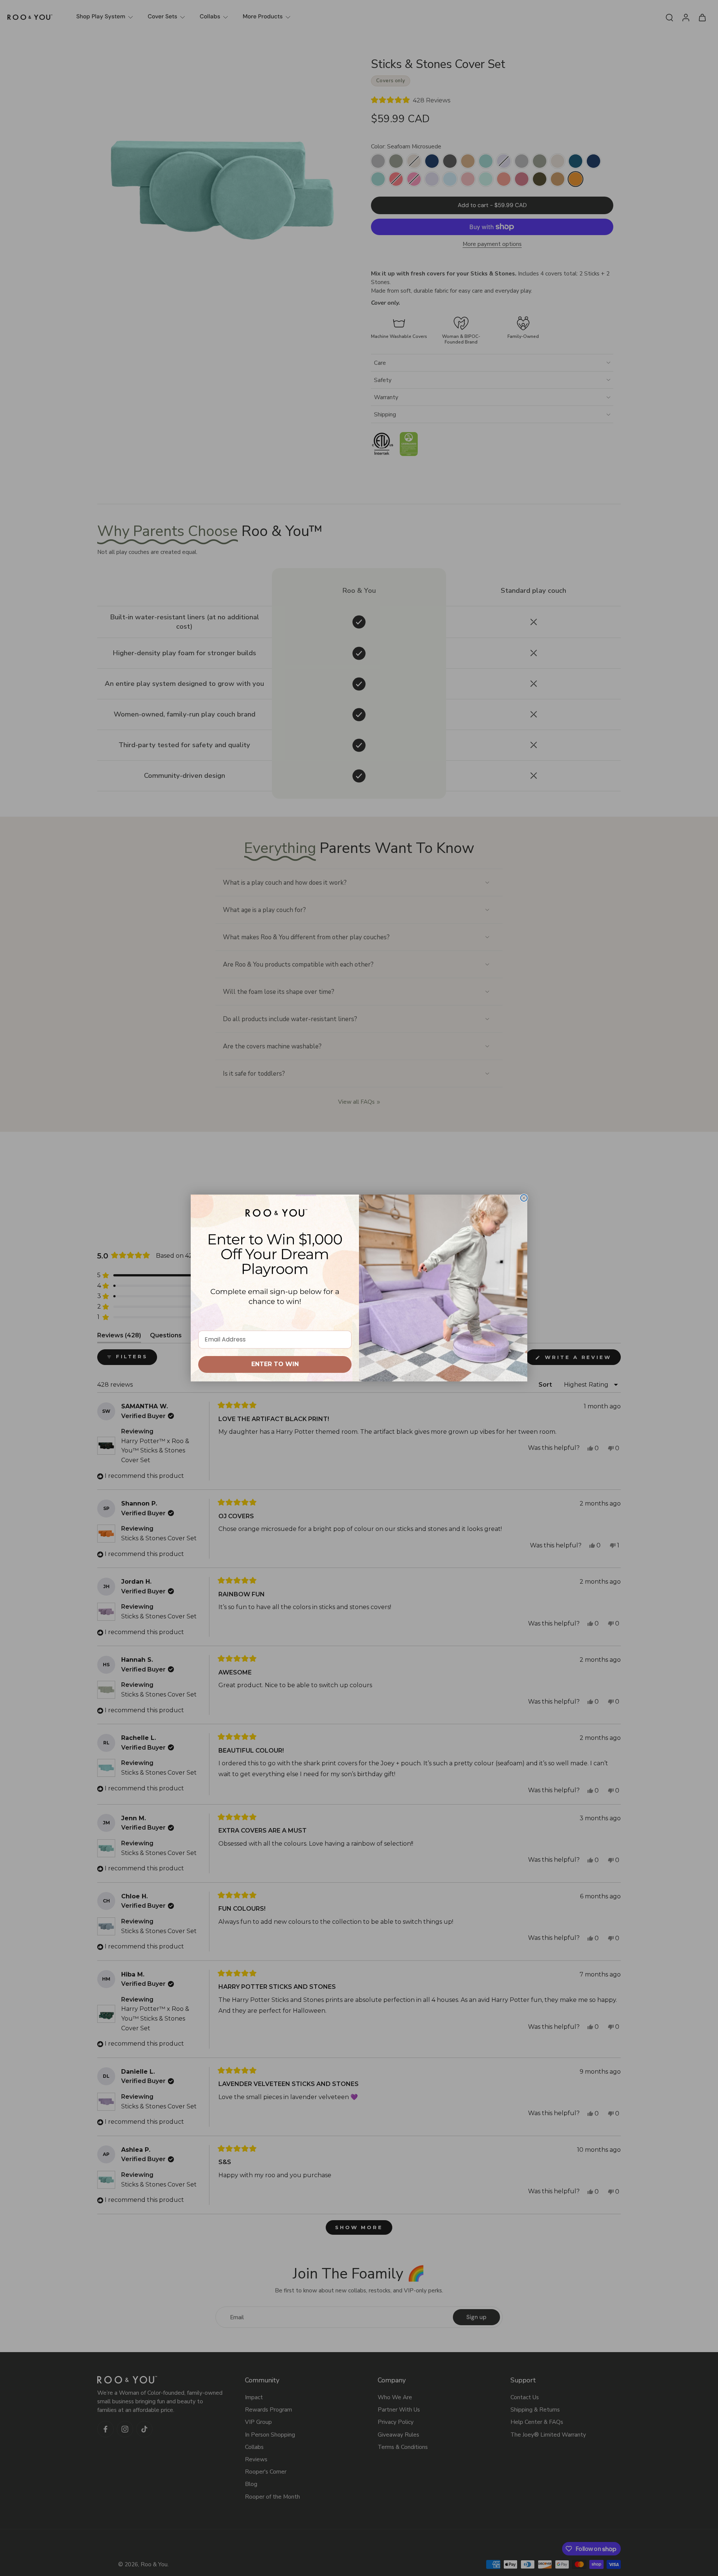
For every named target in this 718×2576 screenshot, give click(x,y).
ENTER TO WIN (275, 1364)
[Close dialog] (524, 1198)
